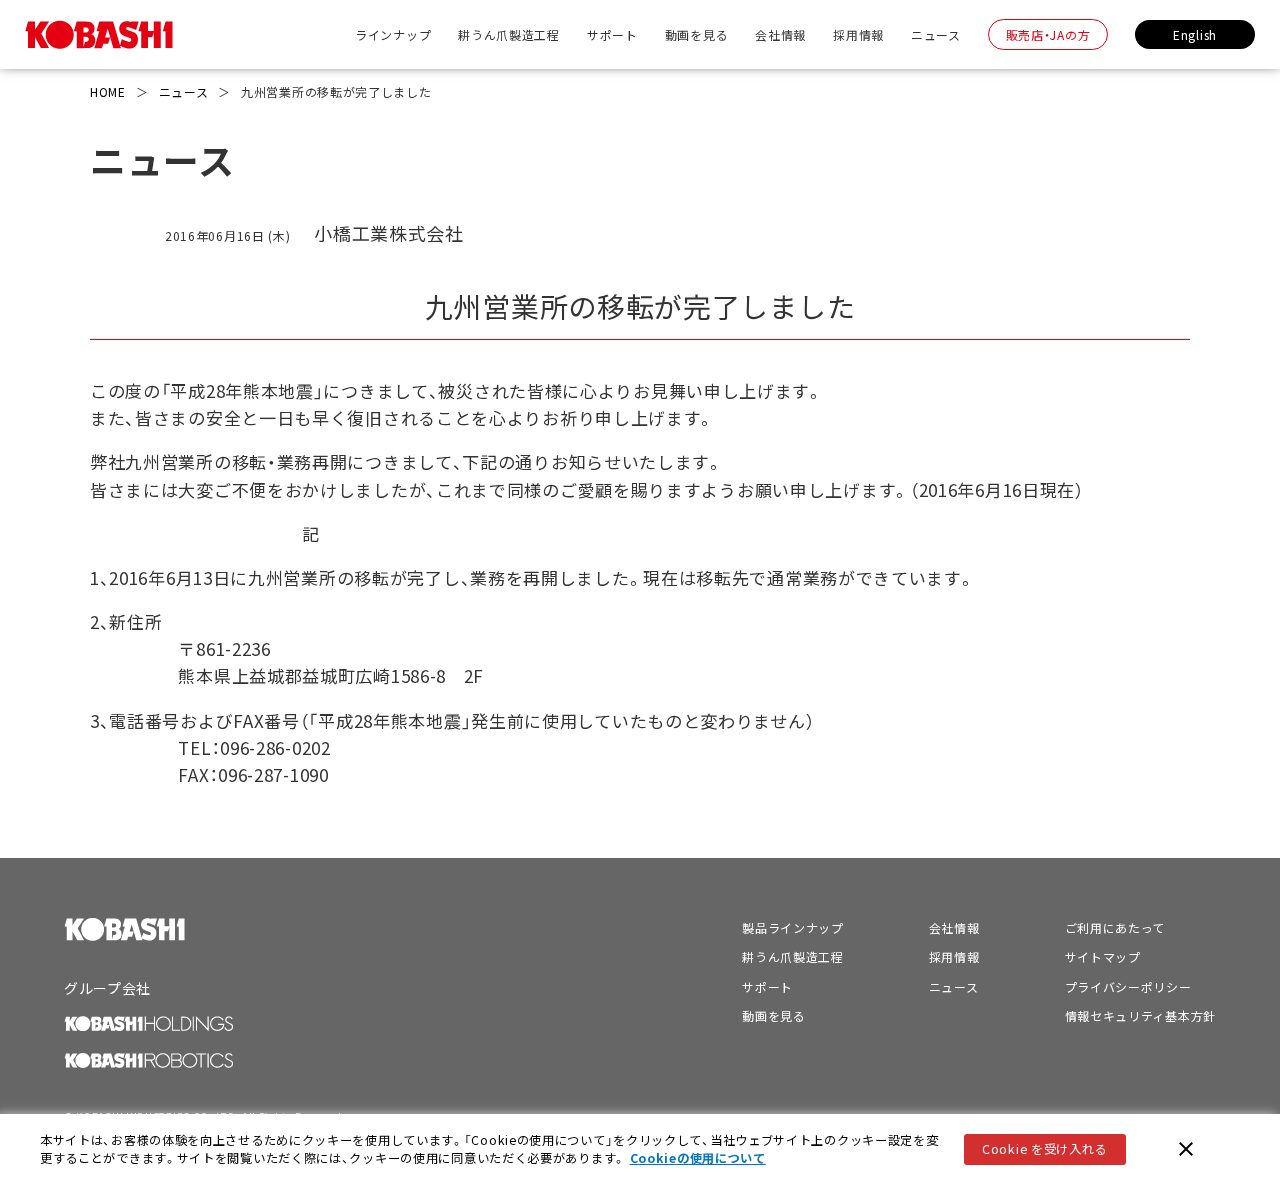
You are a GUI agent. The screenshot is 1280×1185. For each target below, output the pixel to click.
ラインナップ (393, 34)
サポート (612, 34)
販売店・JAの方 (1048, 34)
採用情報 (858, 34)
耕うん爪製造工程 (509, 34)
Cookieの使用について (698, 1158)
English (1195, 34)
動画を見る (697, 34)
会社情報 (780, 34)
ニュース (936, 34)
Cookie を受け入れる (1044, 1149)
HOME (108, 91)
